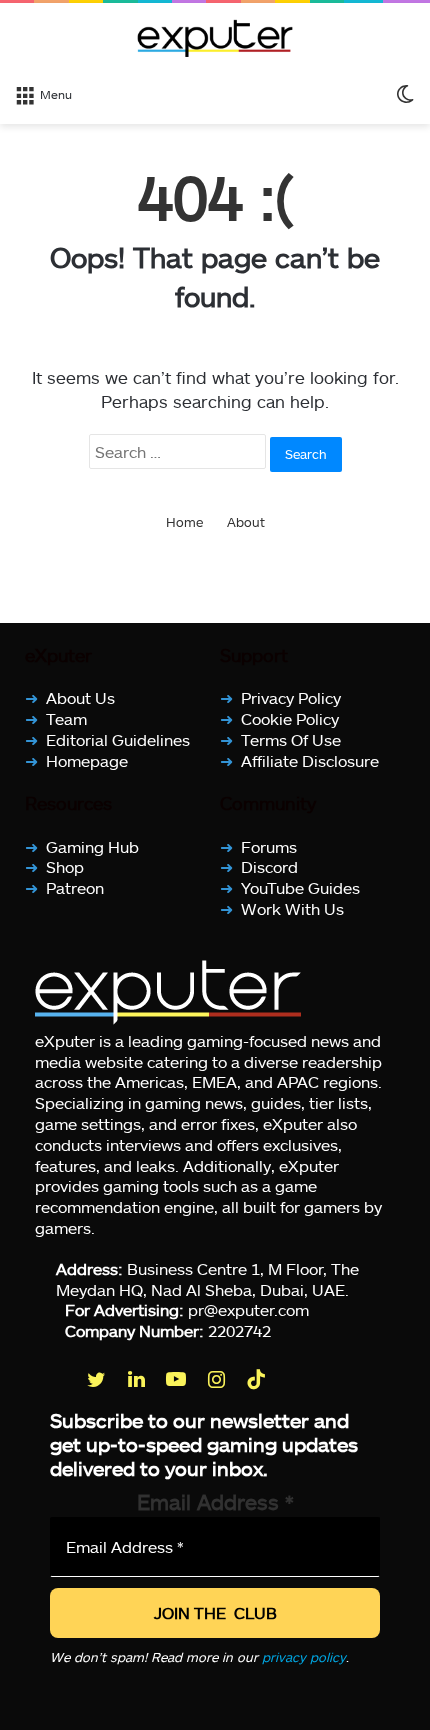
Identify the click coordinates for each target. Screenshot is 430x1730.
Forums (269, 845)
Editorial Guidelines (118, 739)
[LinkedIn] (138, 1379)
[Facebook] (58, 1379)
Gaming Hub (92, 845)
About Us (80, 697)
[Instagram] (218, 1379)
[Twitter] (98, 1379)
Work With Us (292, 908)
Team (66, 718)
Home (184, 522)
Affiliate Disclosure (310, 759)
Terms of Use (291, 739)
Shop (65, 866)
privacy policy (304, 1657)
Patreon (75, 887)
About (246, 522)
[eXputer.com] (215, 38)
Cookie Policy (290, 718)
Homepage (87, 759)
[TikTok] (258, 1379)
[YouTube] (178, 1379)
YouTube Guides (300, 887)
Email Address (215, 1501)
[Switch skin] (405, 93)
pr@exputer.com (248, 1309)
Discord (269, 866)
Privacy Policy (291, 697)
